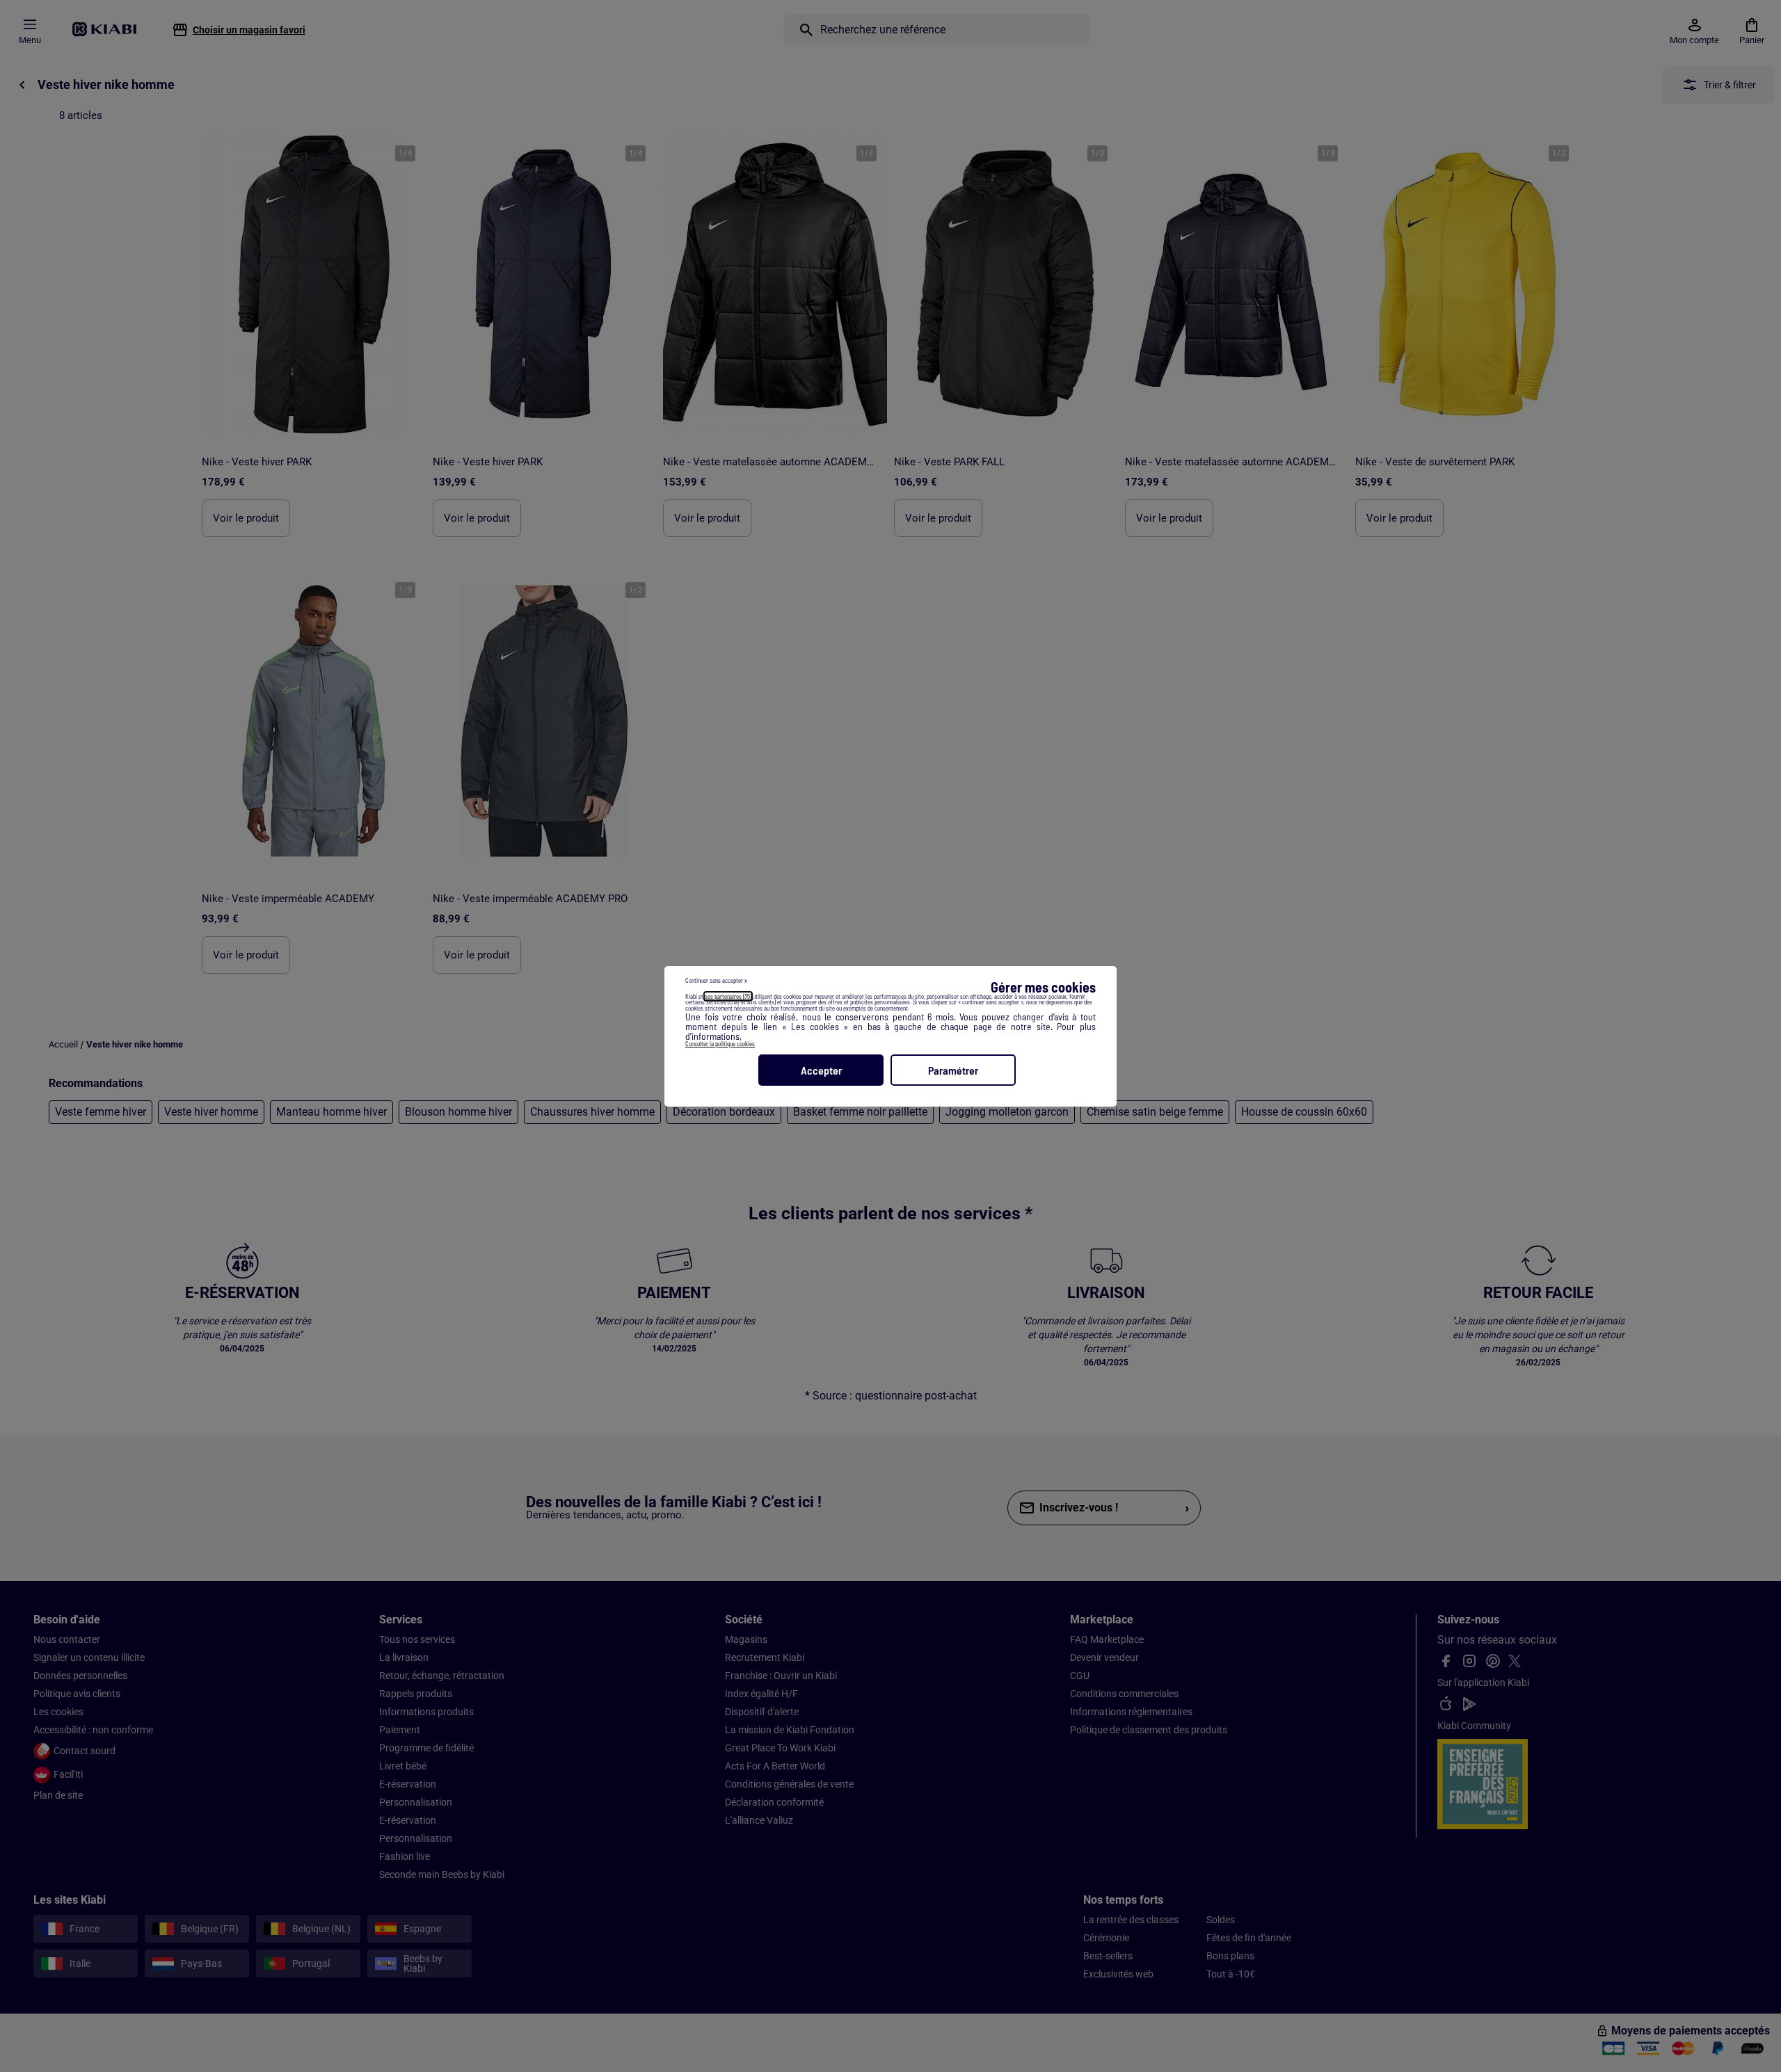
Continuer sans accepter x (716, 980)
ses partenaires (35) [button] (728, 996)
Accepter (821, 1070)
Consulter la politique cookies (720, 1044)
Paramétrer (953, 1070)
